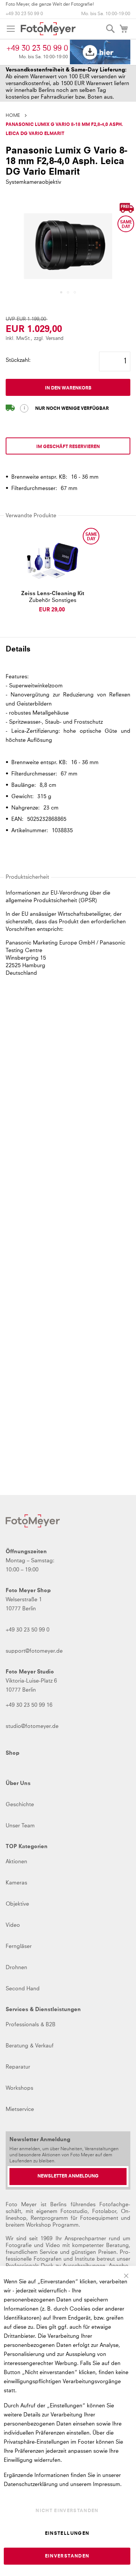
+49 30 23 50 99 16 (29, 1705)
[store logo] (48, 29)
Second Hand (23, 1989)
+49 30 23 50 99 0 (24, 14)
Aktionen (16, 1862)
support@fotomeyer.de (34, 1651)
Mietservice (20, 2109)
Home (13, 116)
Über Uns (18, 1784)
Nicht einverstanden (67, 2511)
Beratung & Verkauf (30, 2046)
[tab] (68, 653)
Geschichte (20, 1805)
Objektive (17, 1904)
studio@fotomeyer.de (32, 1726)
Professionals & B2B (31, 2025)
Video (13, 1925)
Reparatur (18, 2067)
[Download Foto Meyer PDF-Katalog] (100, 52)
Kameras (16, 1883)
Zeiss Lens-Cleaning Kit (53, 594)
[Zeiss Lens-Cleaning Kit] (53, 561)
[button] (61, 292)
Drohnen (16, 1968)
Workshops (19, 2088)
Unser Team (20, 1826)
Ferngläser (19, 1946)
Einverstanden (67, 2556)
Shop (12, 1753)
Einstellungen (67, 2534)
